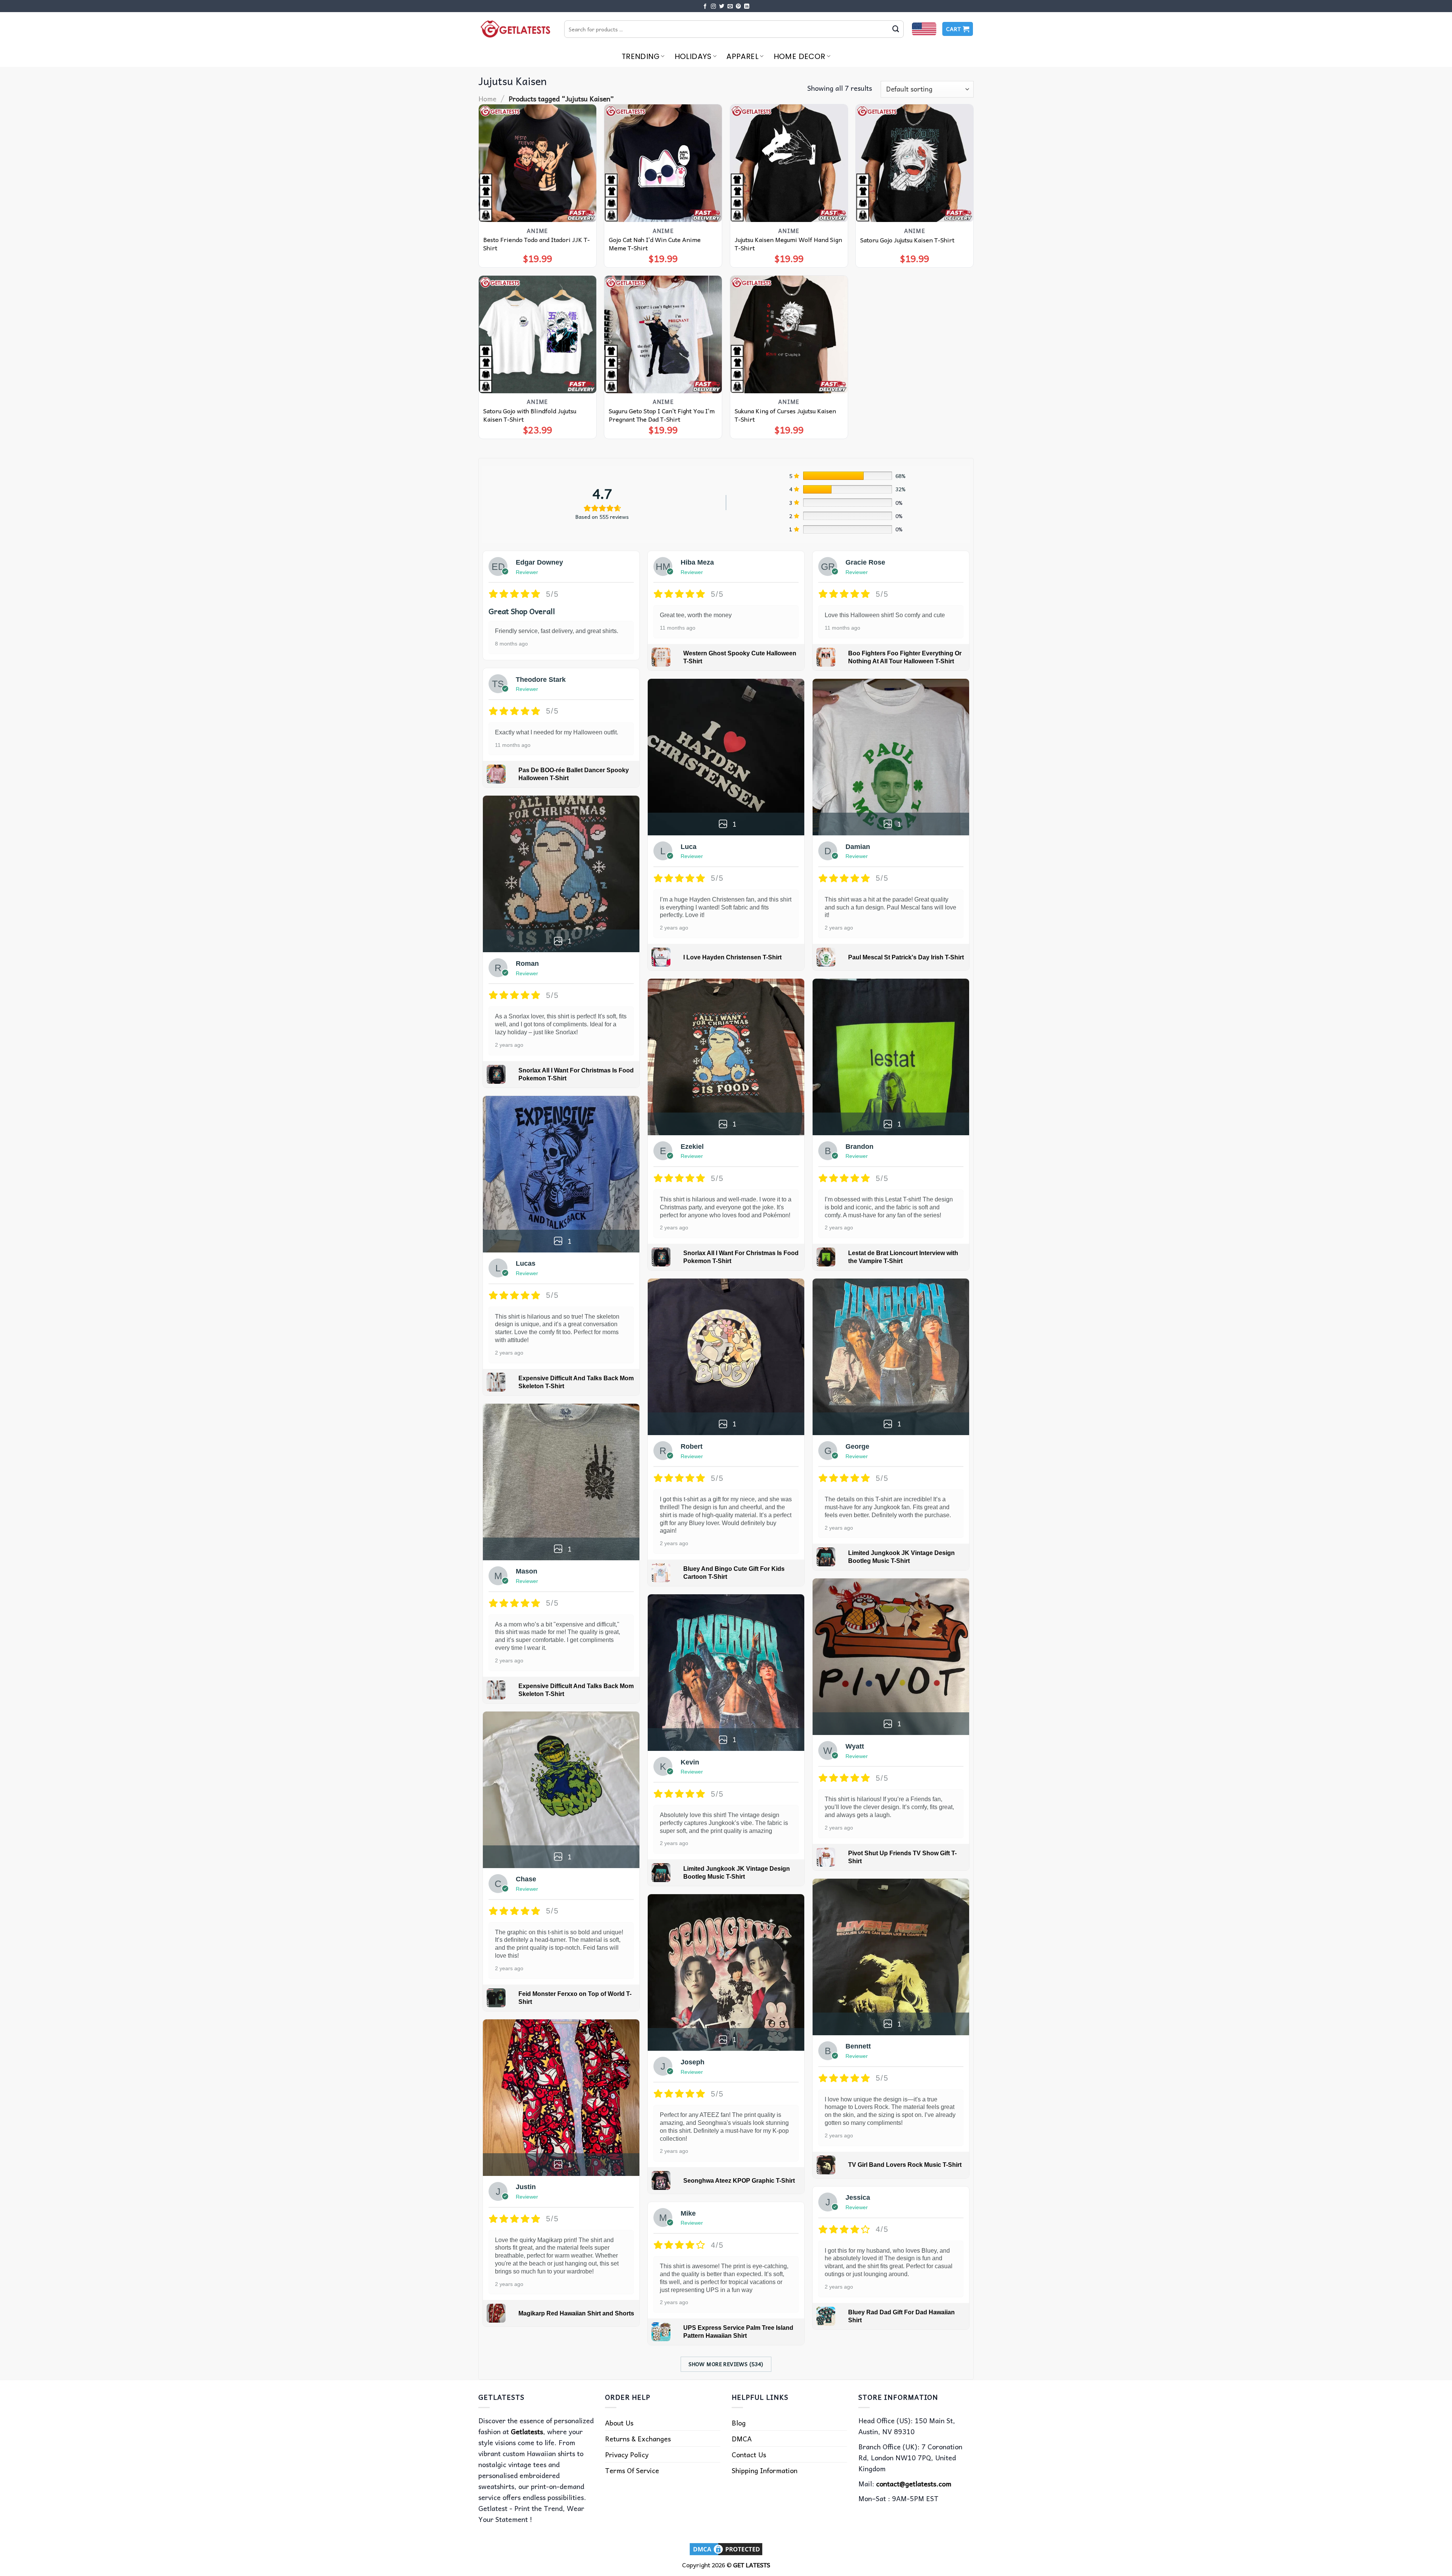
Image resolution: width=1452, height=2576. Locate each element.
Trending (641, 56)
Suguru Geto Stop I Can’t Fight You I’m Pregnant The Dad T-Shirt (662, 415)
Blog (739, 2423)
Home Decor (800, 56)
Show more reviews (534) (726, 2364)
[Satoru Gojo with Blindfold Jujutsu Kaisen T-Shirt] (538, 334)
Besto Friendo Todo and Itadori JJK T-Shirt (537, 244)
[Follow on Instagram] (714, 7)
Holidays (693, 56)
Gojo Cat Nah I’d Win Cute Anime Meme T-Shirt (655, 244)
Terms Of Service (632, 2470)
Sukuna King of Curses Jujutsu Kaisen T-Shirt (785, 415)
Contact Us (749, 2454)
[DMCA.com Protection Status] (726, 2548)
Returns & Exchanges (638, 2439)
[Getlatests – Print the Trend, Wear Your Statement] (516, 29)
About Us (619, 2423)
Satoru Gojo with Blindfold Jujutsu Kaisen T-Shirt (530, 415)
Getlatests (527, 2431)
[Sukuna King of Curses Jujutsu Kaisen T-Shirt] (789, 334)
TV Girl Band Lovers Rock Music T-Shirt (905, 2165)
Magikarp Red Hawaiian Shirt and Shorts (576, 2313)
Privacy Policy (627, 2454)
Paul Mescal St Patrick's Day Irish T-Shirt (906, 957)
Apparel (742, 56)
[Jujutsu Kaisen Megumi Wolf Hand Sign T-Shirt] (789, 163)
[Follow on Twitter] (722, 7)
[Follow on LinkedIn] (747, 7)
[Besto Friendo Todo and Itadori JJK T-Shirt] (538, 163)
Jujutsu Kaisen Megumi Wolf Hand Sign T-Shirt (788, 244)
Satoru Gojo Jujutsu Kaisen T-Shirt (907, 240)
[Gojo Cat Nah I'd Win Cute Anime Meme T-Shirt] (663, 163)
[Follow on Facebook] (705, 7)
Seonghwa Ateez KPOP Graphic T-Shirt (739, 2181)
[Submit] (896, 29)
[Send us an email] (730, 7)
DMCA (742, 2439)
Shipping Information (765, 2470)
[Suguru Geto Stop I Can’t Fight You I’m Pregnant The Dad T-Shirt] (663, 334)
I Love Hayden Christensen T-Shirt (732, 957)
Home (487, 99)
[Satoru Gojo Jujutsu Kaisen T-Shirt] (914, 163)
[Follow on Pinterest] (738, 7)
